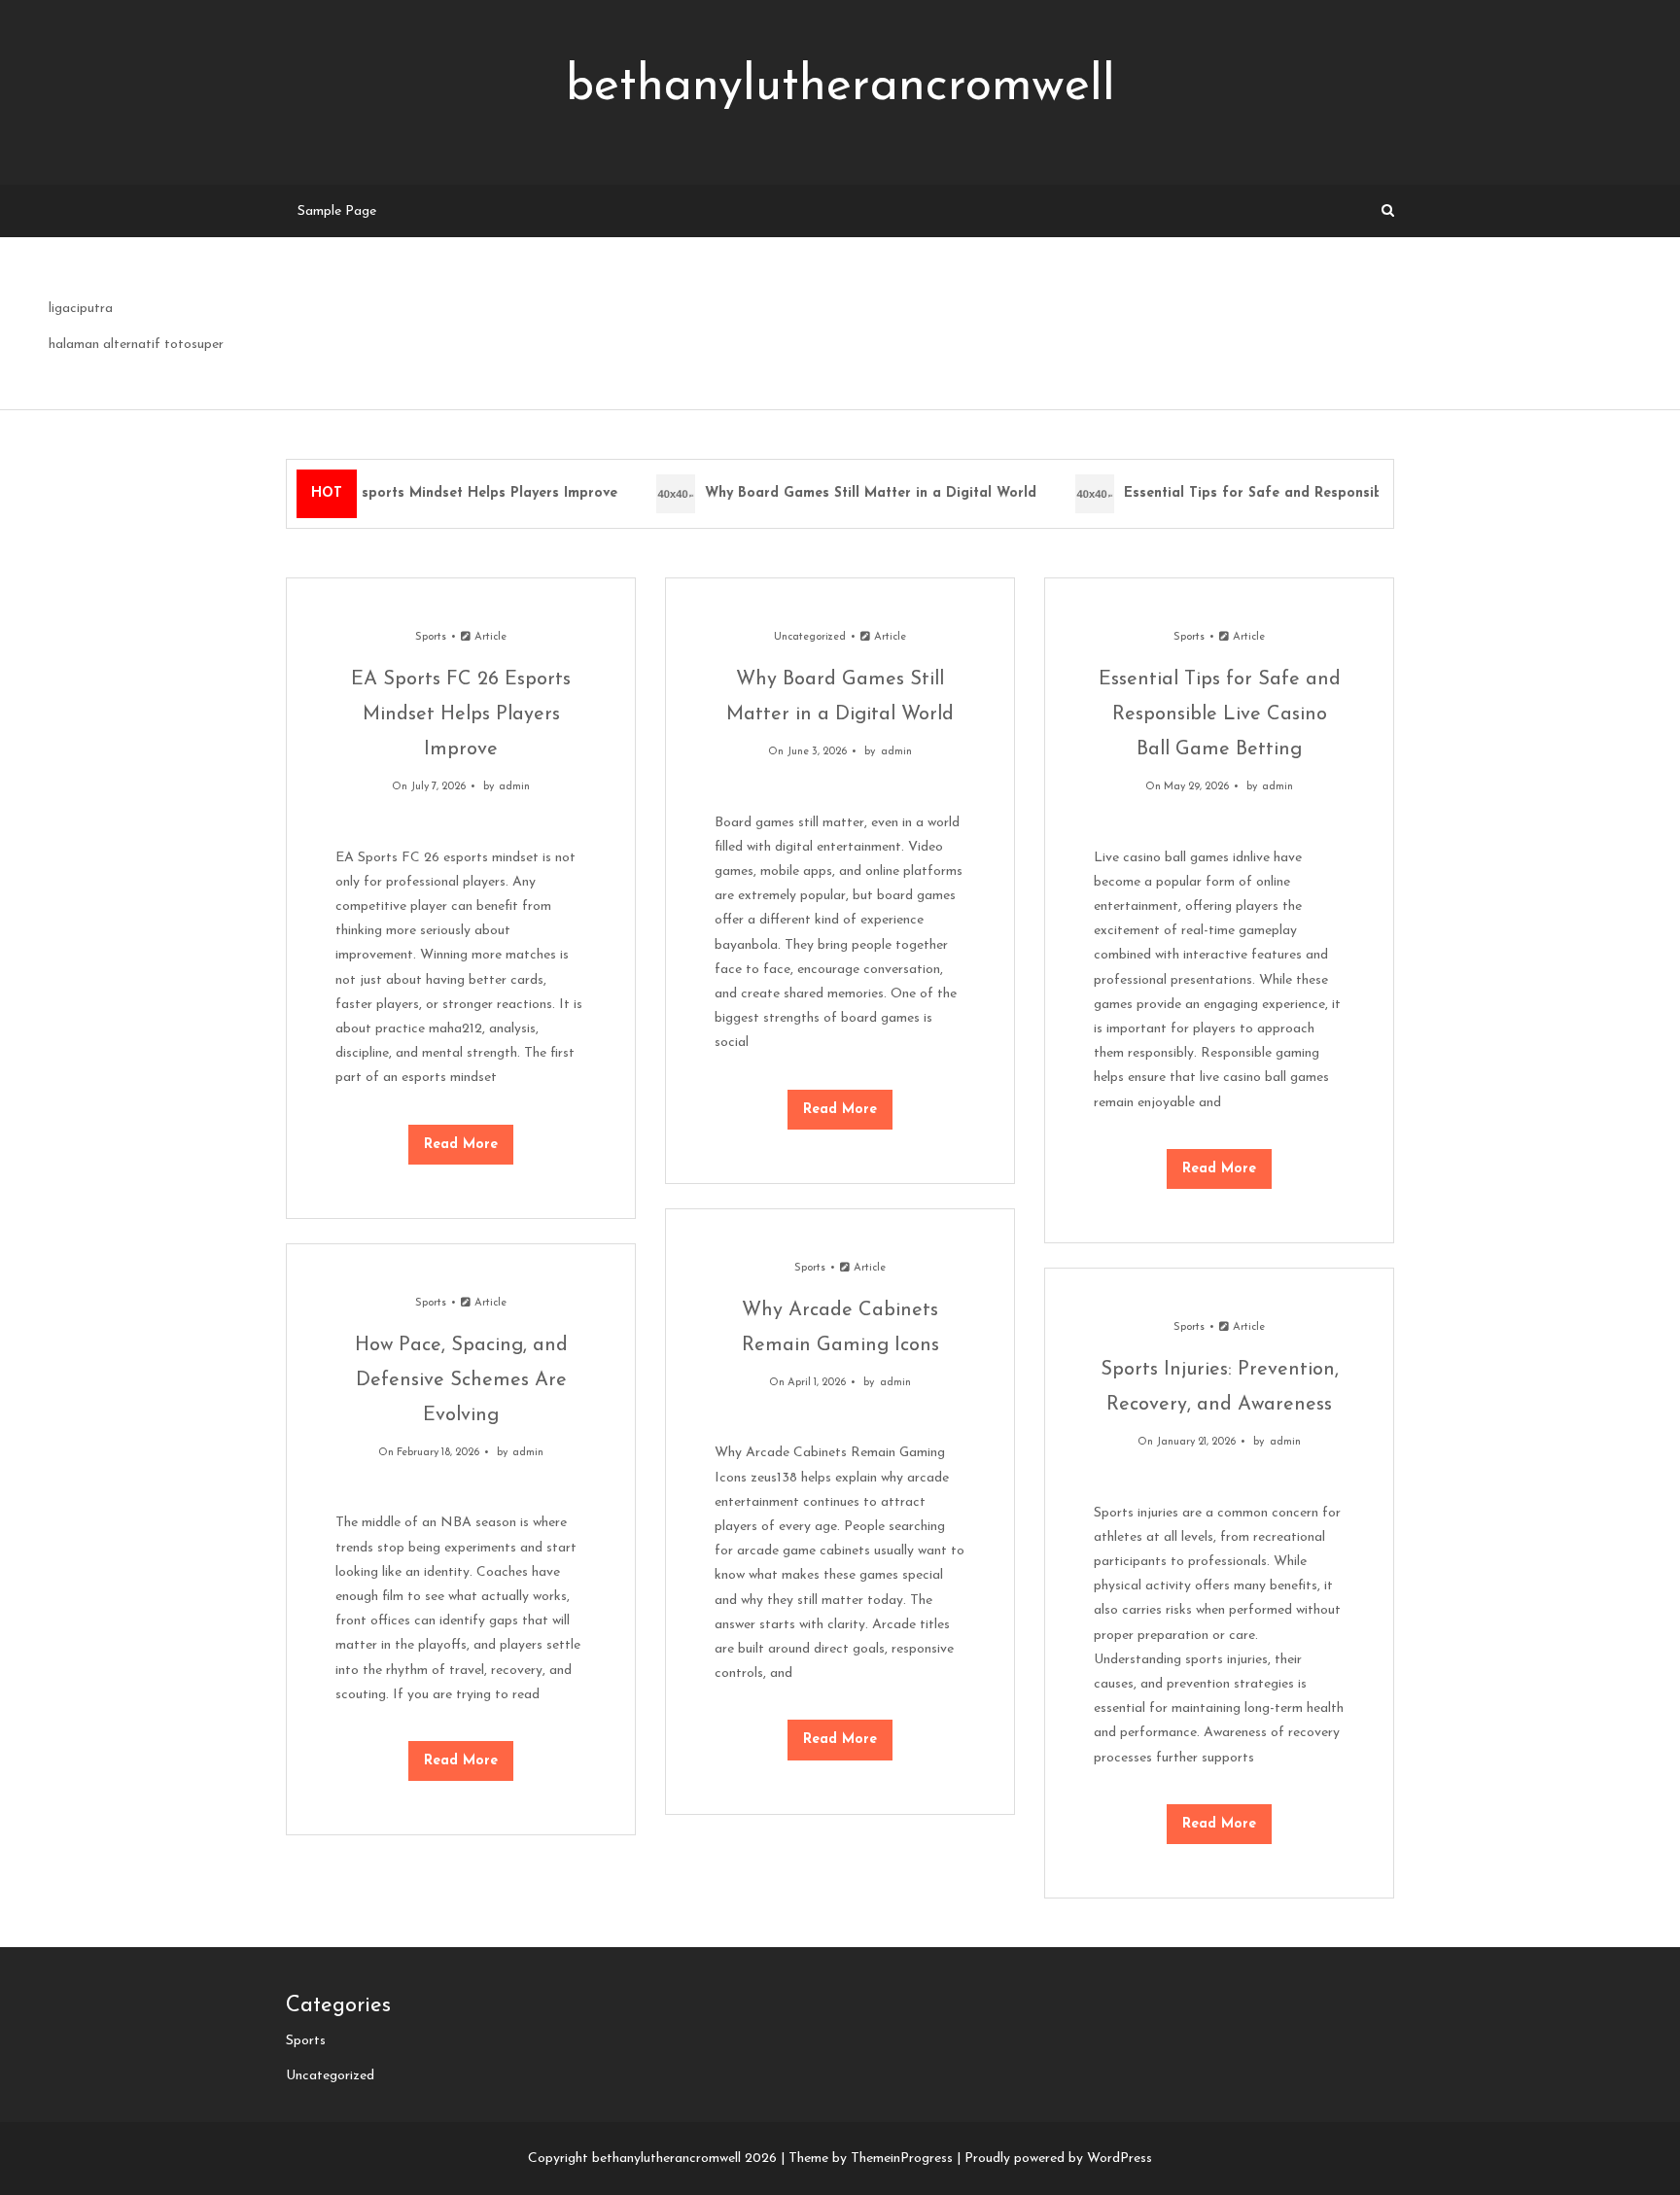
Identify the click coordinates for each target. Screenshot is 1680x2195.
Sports (431, 637)
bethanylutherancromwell (840, 87)
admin (514, 787)
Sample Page (337, 211)
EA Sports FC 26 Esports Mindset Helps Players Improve (416, 493)
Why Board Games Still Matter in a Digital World (859, 493)
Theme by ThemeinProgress (871, 2159)
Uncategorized (810, 637)
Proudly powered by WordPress (1058, 2159)
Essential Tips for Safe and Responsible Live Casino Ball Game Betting (1352, 493)
